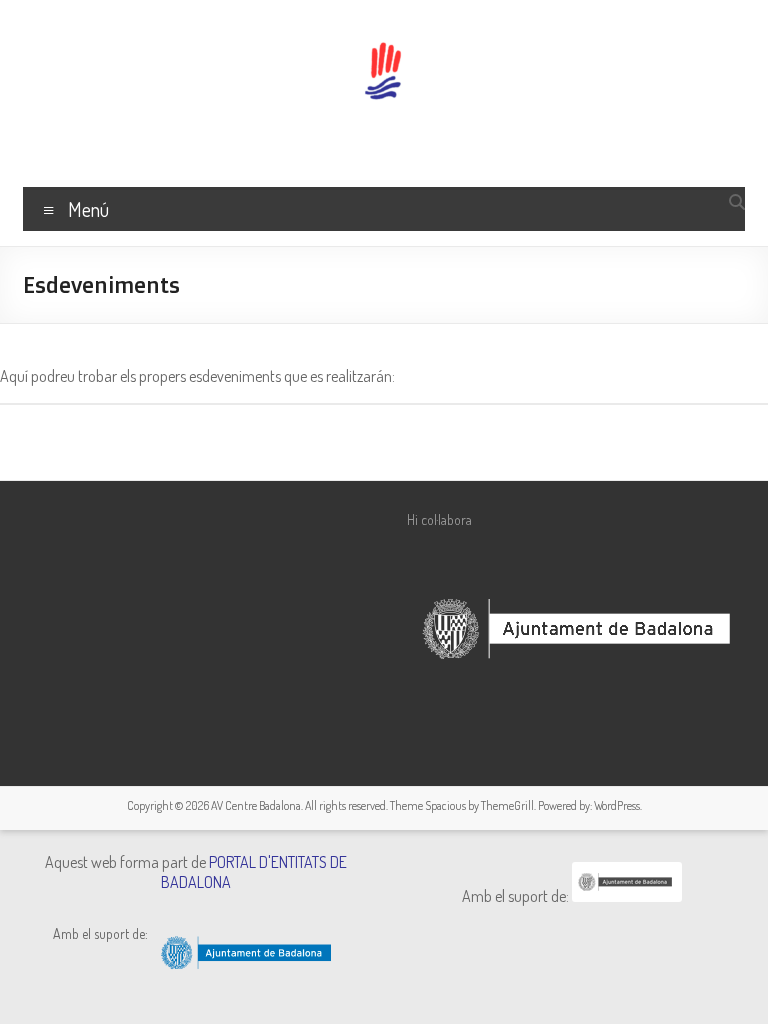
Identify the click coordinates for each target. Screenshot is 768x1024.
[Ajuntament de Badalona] (627, 896)
